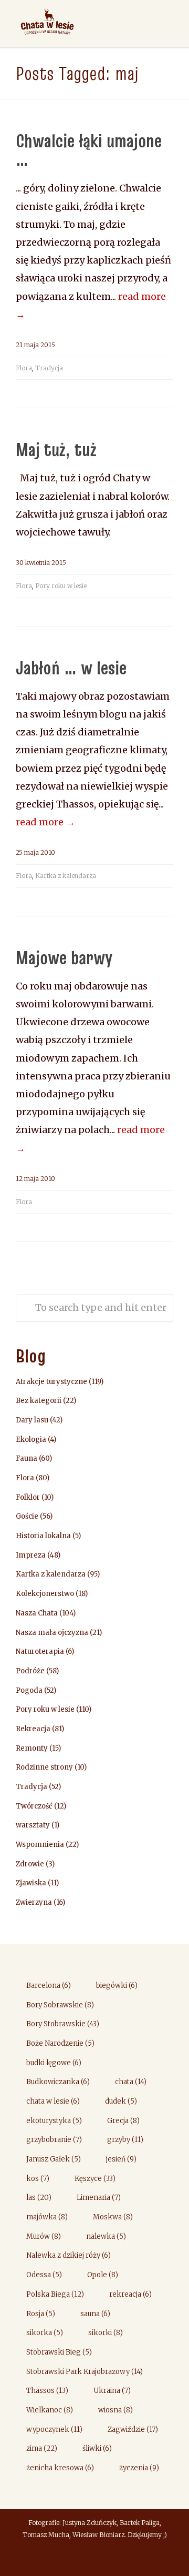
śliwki (97, 2448)
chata (131, 2082)
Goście (27, 1516)
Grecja (123, 2121)
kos (38, 2179)
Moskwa (113, 2217)
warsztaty (33, 1825)
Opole (103, 2275)
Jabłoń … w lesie (71, 668)
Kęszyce (95, 2179)
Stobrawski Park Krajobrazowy (85, 2372)
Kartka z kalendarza (66, 876)
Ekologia (31, 1439)
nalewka (106, 2236)
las (39, 2198)
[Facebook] (94, 2558)
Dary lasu (32, 1420)
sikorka (45, 2333)
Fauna (27, 1458)
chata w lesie (53, 2101)
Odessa (44, 2275)
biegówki (117, 1986)
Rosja (41, 2314)
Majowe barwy (64, 957)
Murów (44, 2236)
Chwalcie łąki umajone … (89, 150)
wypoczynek (54, 2429)
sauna (95, 2314)
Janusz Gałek (54, 2159)
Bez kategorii (39, 1401)
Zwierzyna (34, 1902)
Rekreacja (33, 1729)
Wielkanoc (50, 2410)
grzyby (125, 2140)
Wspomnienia (40, 1845)
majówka (47, 2217)
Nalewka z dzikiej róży (69, 2255)
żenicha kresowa (60, 2468)
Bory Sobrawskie (60, 2005)
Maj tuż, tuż (56, 449)
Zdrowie (30, 1864)
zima (42, 2448)
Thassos (47, 2391)
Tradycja (49, 368)
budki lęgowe (54, 2063)
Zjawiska (31, 1883)
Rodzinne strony (44, 1767)
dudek (121, 2101)
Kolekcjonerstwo (45, 1594)
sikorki (106, 2333)
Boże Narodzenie (60, 2043)
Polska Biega (55, 2294)
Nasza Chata (37, 1613)
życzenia (139, 2468)
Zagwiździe (133, 2429)
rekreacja (130, 2294)
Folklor (28, 1497)
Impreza (31, 1555)
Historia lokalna (43, 1536)
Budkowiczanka (58, 2082)
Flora (24, 368)
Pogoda (29, 1690)
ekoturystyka (54, 2121)
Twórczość (34, 1806)
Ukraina (112, 2391)
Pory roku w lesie (61, 586)
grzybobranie (54, 2140)
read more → (45, 822)
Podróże (30, 1671)
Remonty (32, 1748)
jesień (121, 2159)
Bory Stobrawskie (63, 2024)
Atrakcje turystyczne (51, 1382)
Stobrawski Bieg (59, 2352)
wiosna (115, 2410)
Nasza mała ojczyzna (52, 1633)
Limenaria (99, 2198)
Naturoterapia (40, 1651)
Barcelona (49, 1986)
